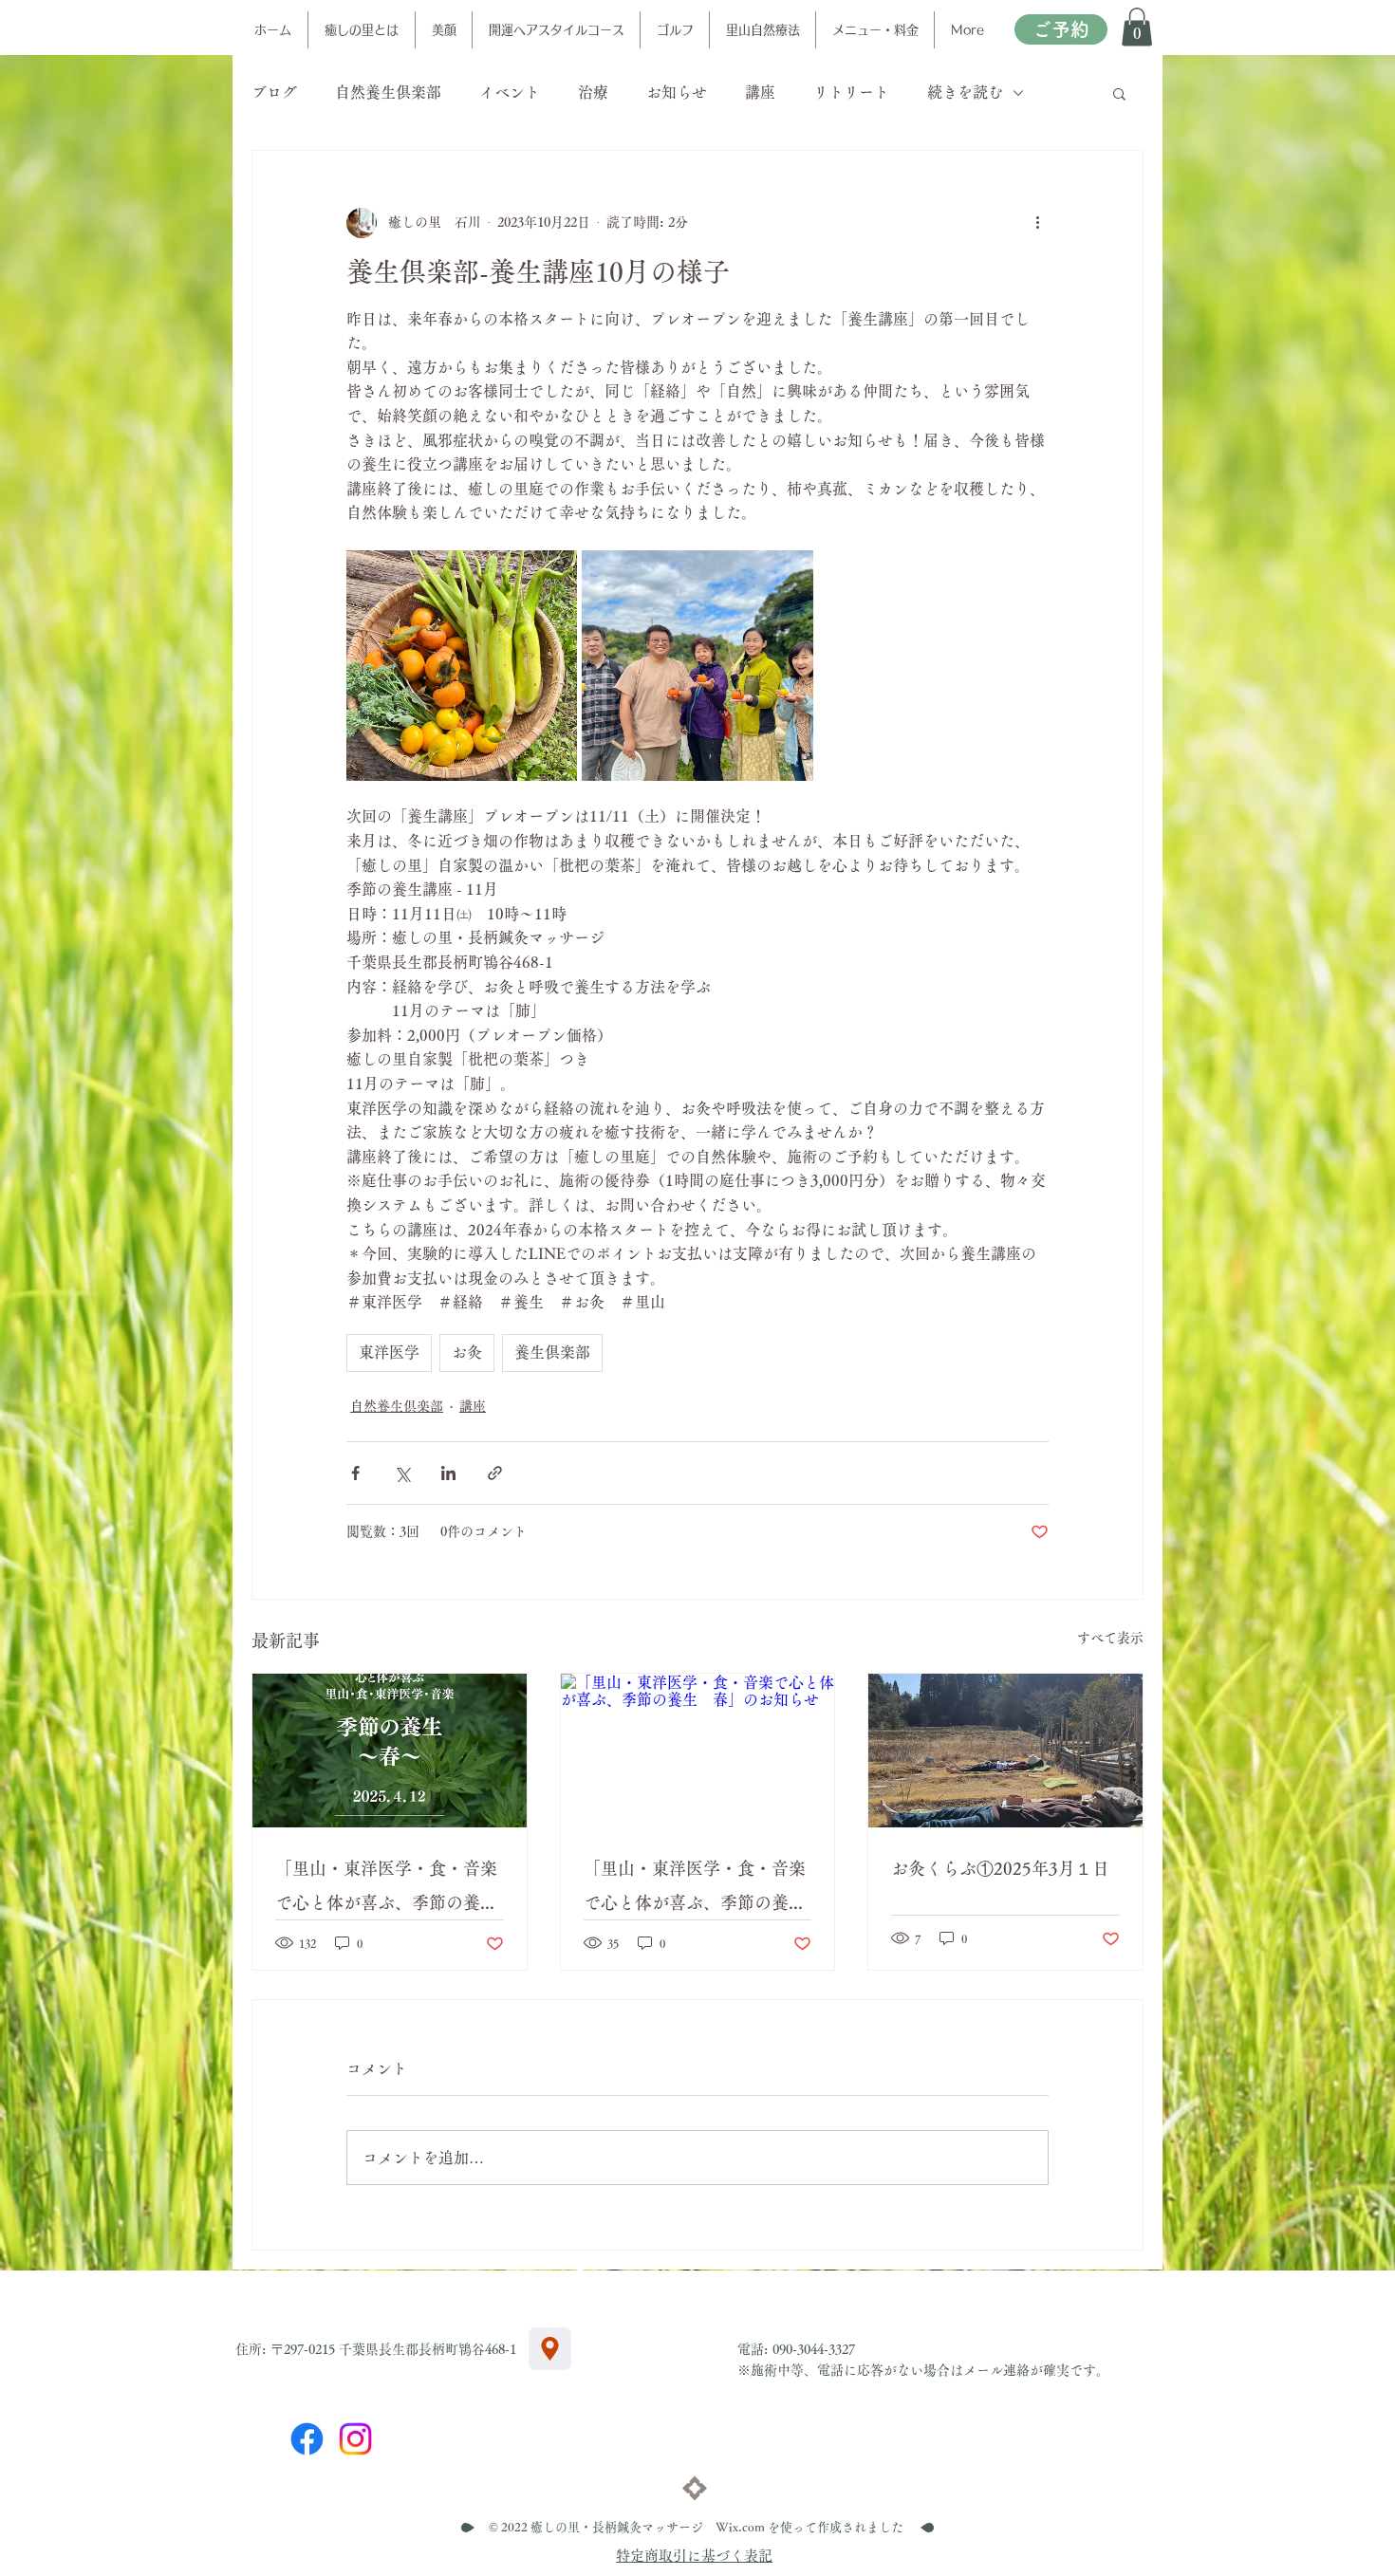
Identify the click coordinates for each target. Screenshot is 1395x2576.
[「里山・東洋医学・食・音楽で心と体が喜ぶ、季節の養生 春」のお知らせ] (698, 1751)
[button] (1137, 27)
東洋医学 (389, 1352)
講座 (760, 92)
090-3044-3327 (814, 2349)
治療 (593, 92)
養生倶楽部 (552, 1352)
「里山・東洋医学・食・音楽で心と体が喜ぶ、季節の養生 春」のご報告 (390, 1890)
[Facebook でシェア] (355, 1473)
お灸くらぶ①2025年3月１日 (1000, 1868)
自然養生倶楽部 (388, 92)
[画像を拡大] (462, 666)
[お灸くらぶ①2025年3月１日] (1005, 1751)
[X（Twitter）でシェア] (402, 1473)
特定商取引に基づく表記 (694, 2556)
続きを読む (965, 92)
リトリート (851, 92)
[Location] (550, 2349)
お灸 (467, 1352)
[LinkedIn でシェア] (448, 1473)
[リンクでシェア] (495, 1473)
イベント (510, 92)
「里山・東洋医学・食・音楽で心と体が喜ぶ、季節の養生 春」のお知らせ (698, 1890)
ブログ (274, 92)
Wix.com (740, 2527)
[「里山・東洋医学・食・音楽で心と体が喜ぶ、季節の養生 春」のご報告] (390, 1751)
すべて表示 (1110, 1638)
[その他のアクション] (1037, 223)
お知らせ (677, 92)
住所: (253, 2349)
